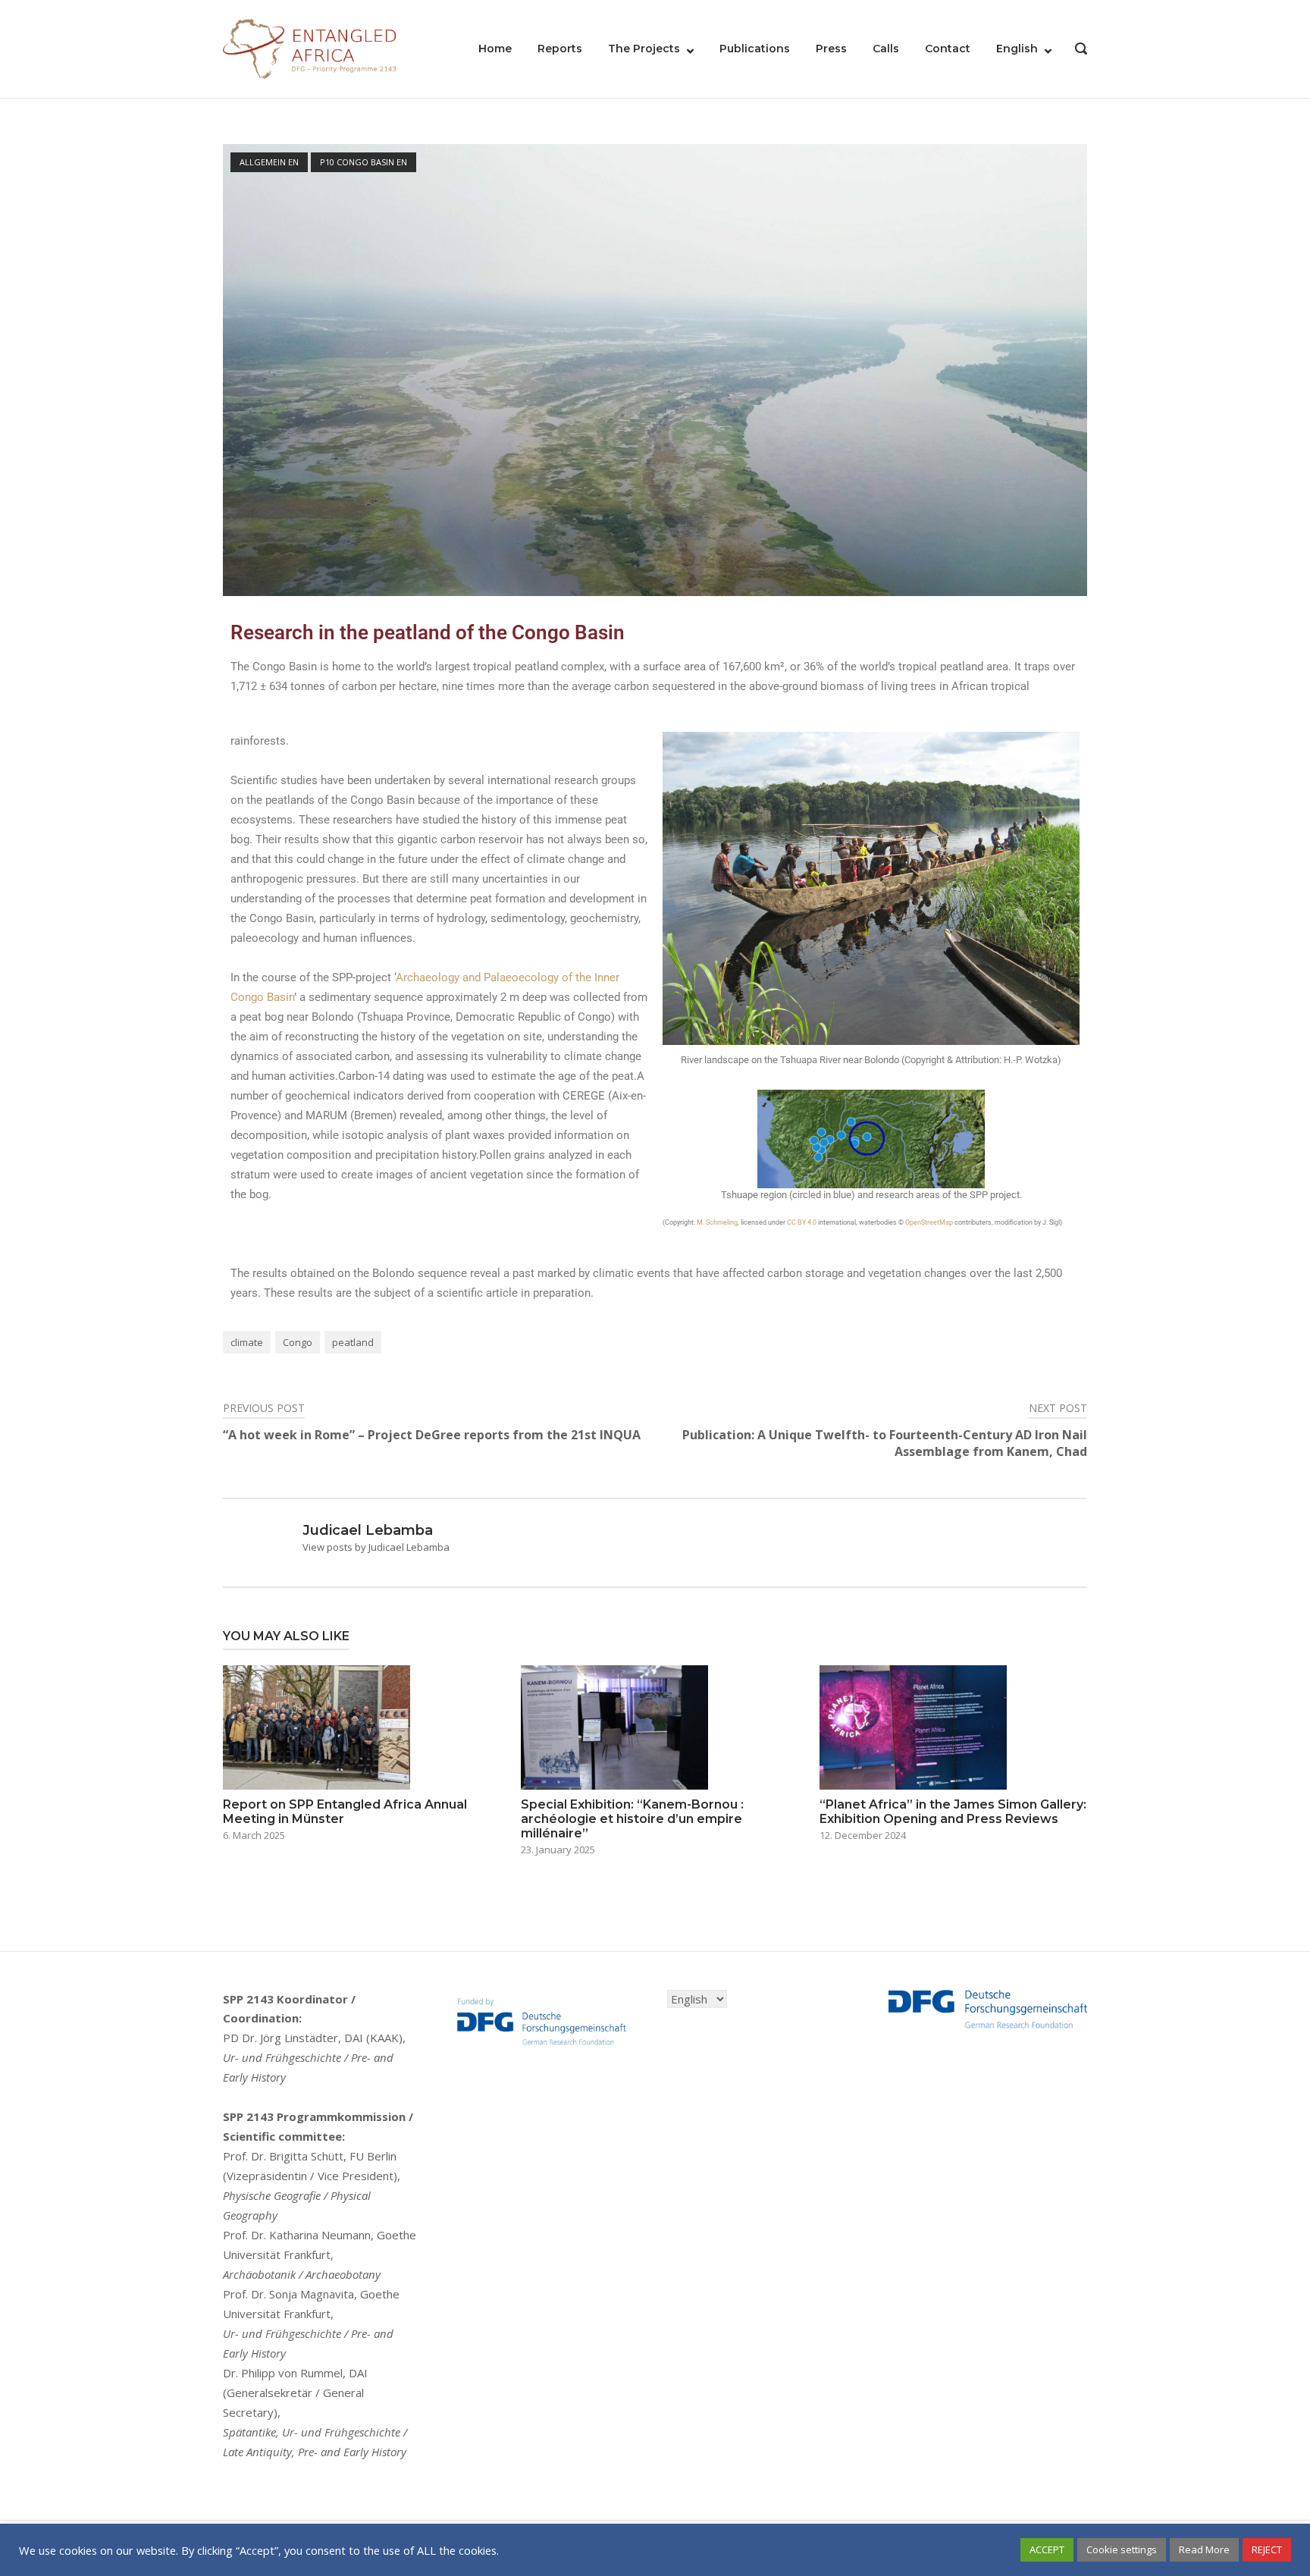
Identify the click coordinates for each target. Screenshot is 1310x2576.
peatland (353, 1342)
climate (247, 1342)
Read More (1204, 2549)
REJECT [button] (1267, 2549)
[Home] (310, 47)
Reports (560, 49)
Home (495, 49)
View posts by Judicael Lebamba (376, 1547)
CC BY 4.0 (802, 1222)
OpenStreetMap (929, 1222)
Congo (298, 1342)
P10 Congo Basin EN (364, 162)
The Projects (644, 49)
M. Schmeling (717, 1222)
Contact (948, 49)
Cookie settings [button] (1122, 2549)
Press (831, 49)
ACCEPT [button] (1047, 2549)
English (1017, 49)
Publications (755, 49)
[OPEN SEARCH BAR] (1081, 50)
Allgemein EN (269, 162)
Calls (886, 49)
